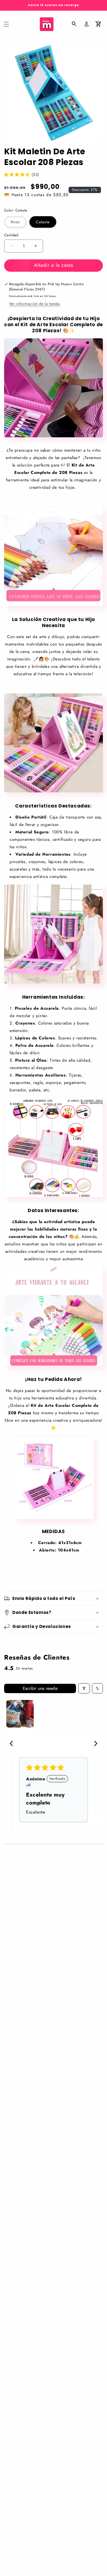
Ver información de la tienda (35, 304)
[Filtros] (84, 1688)
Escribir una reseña (40, 1688)
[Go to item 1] (20, 1714)
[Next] (94, 1744)
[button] (6, 24)
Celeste (43, 222)
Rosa (19, 223)
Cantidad (11, 235)
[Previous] (13, 1744)
